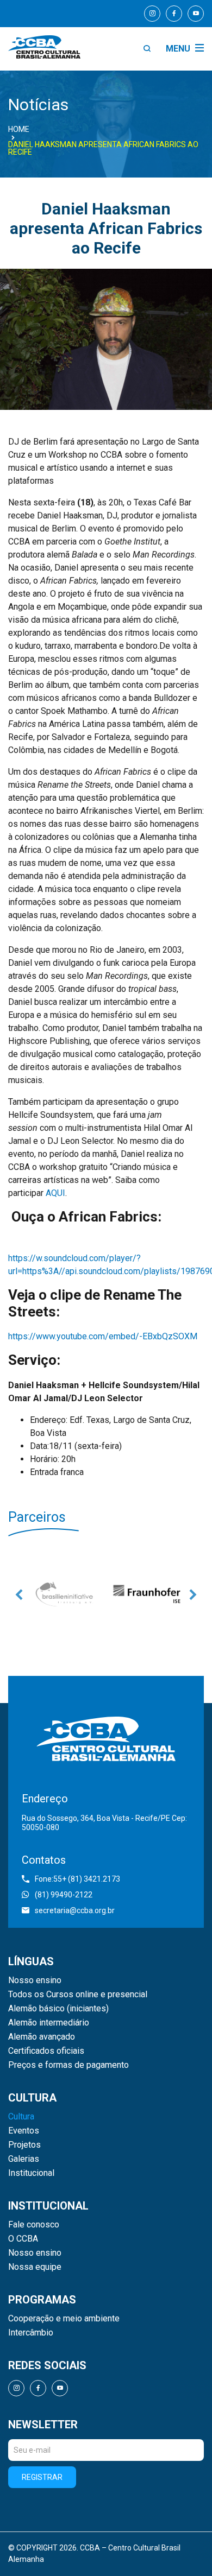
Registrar (42, 2477)
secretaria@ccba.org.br (75, 1910)
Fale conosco (34, 2225)
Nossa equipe (35, 2267)
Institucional (31, 2173)
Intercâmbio (31, 2333)
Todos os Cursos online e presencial (78, 1995)
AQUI (55, 1193)
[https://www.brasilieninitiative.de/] (65, 1594)
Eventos (24, 2131)
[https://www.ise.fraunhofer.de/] (147, 1594)
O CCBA (23, 2239)
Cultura (21, 2117)
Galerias (24, 2159)
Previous (19, 1594)
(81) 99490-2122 (64, 1895)
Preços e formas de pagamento (68, 2065)
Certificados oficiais (46, 2051)
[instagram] (152, 14)
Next (193, 1594)
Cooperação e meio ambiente (64, 2319)
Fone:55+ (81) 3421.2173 (77, 1879)
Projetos (24, 2145)
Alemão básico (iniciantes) (58, 2009)
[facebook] (174, 14)
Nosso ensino (35, 1980)
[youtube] (196, 14)
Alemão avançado (42, 2037)
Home (19, 129)
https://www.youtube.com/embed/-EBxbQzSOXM (103, 1336)
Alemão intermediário (49, 2023)
